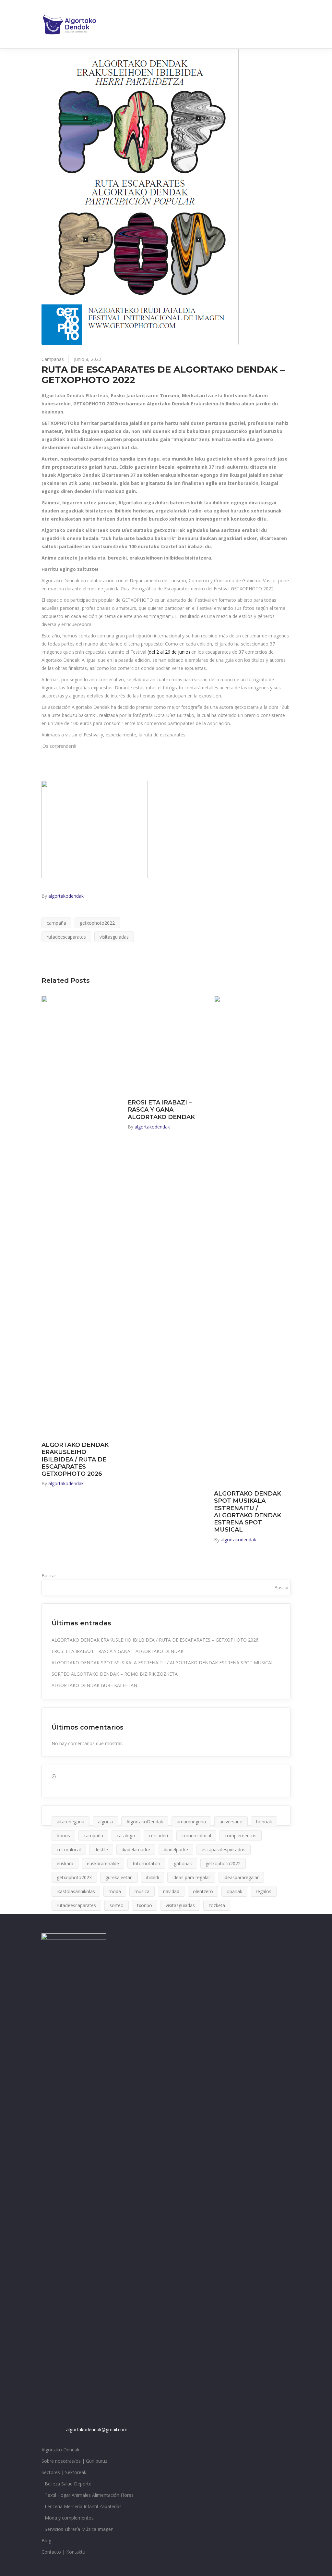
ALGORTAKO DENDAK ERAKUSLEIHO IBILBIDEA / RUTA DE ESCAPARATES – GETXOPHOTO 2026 (75, 1459)
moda (115, 1891)
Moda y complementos (69, 2518)
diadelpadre (176, 1849)
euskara (65, 1863)
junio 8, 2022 (88, 359)
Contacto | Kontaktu (63, 2552)
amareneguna (191, 1822)
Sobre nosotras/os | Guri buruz (74, 2461)
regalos (264, 1891)
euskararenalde (103, 1863)
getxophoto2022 (97, 923)
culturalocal (69, 1849)
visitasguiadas (114, 937)
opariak (234, 1891)
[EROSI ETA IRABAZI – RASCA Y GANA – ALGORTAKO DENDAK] (166, 1044)
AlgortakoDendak (145, 1822)
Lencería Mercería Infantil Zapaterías (83, 2506)
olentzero (203, 1891)
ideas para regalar (191, 1877)
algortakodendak (66, 896)
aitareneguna (71, 1822)
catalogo (126, 1836)
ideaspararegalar (241, 1877)
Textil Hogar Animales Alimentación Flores (89, 2495)
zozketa (217, 1905)
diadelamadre (136, 1849)
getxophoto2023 (74, 1877)
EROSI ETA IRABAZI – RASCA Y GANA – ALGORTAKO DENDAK (161, 1110)
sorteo (117, 1905)
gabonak (183, 1863)
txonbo (145, 1905)
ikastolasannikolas (76, 1891)
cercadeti (158, 1836)
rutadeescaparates (66, 937)
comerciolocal (196, 1836)
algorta (105, 1822)
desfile (101, 1849)
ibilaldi (153, 1877)
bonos (63, 1836)
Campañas (53, 359)
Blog (46, 2540)
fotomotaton (146, 1863)
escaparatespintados (224, 1849)
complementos (241, 1836)
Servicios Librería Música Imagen (79, 2529)
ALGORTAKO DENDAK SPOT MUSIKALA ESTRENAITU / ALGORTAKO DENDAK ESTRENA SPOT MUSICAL (248, 1512)
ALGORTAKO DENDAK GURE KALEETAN (94, 1685)
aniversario (231, 1822)
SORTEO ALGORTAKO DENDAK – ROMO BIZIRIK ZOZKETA (115, 1674)
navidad (171, 1891)
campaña (56, 923)
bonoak (264, 1822)
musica (142, 1891)
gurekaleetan (119, 1877)
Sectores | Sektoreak (64, 2472)
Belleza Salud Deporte (68, 2484)
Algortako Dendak (60, 2450)
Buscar (49, 1576)
